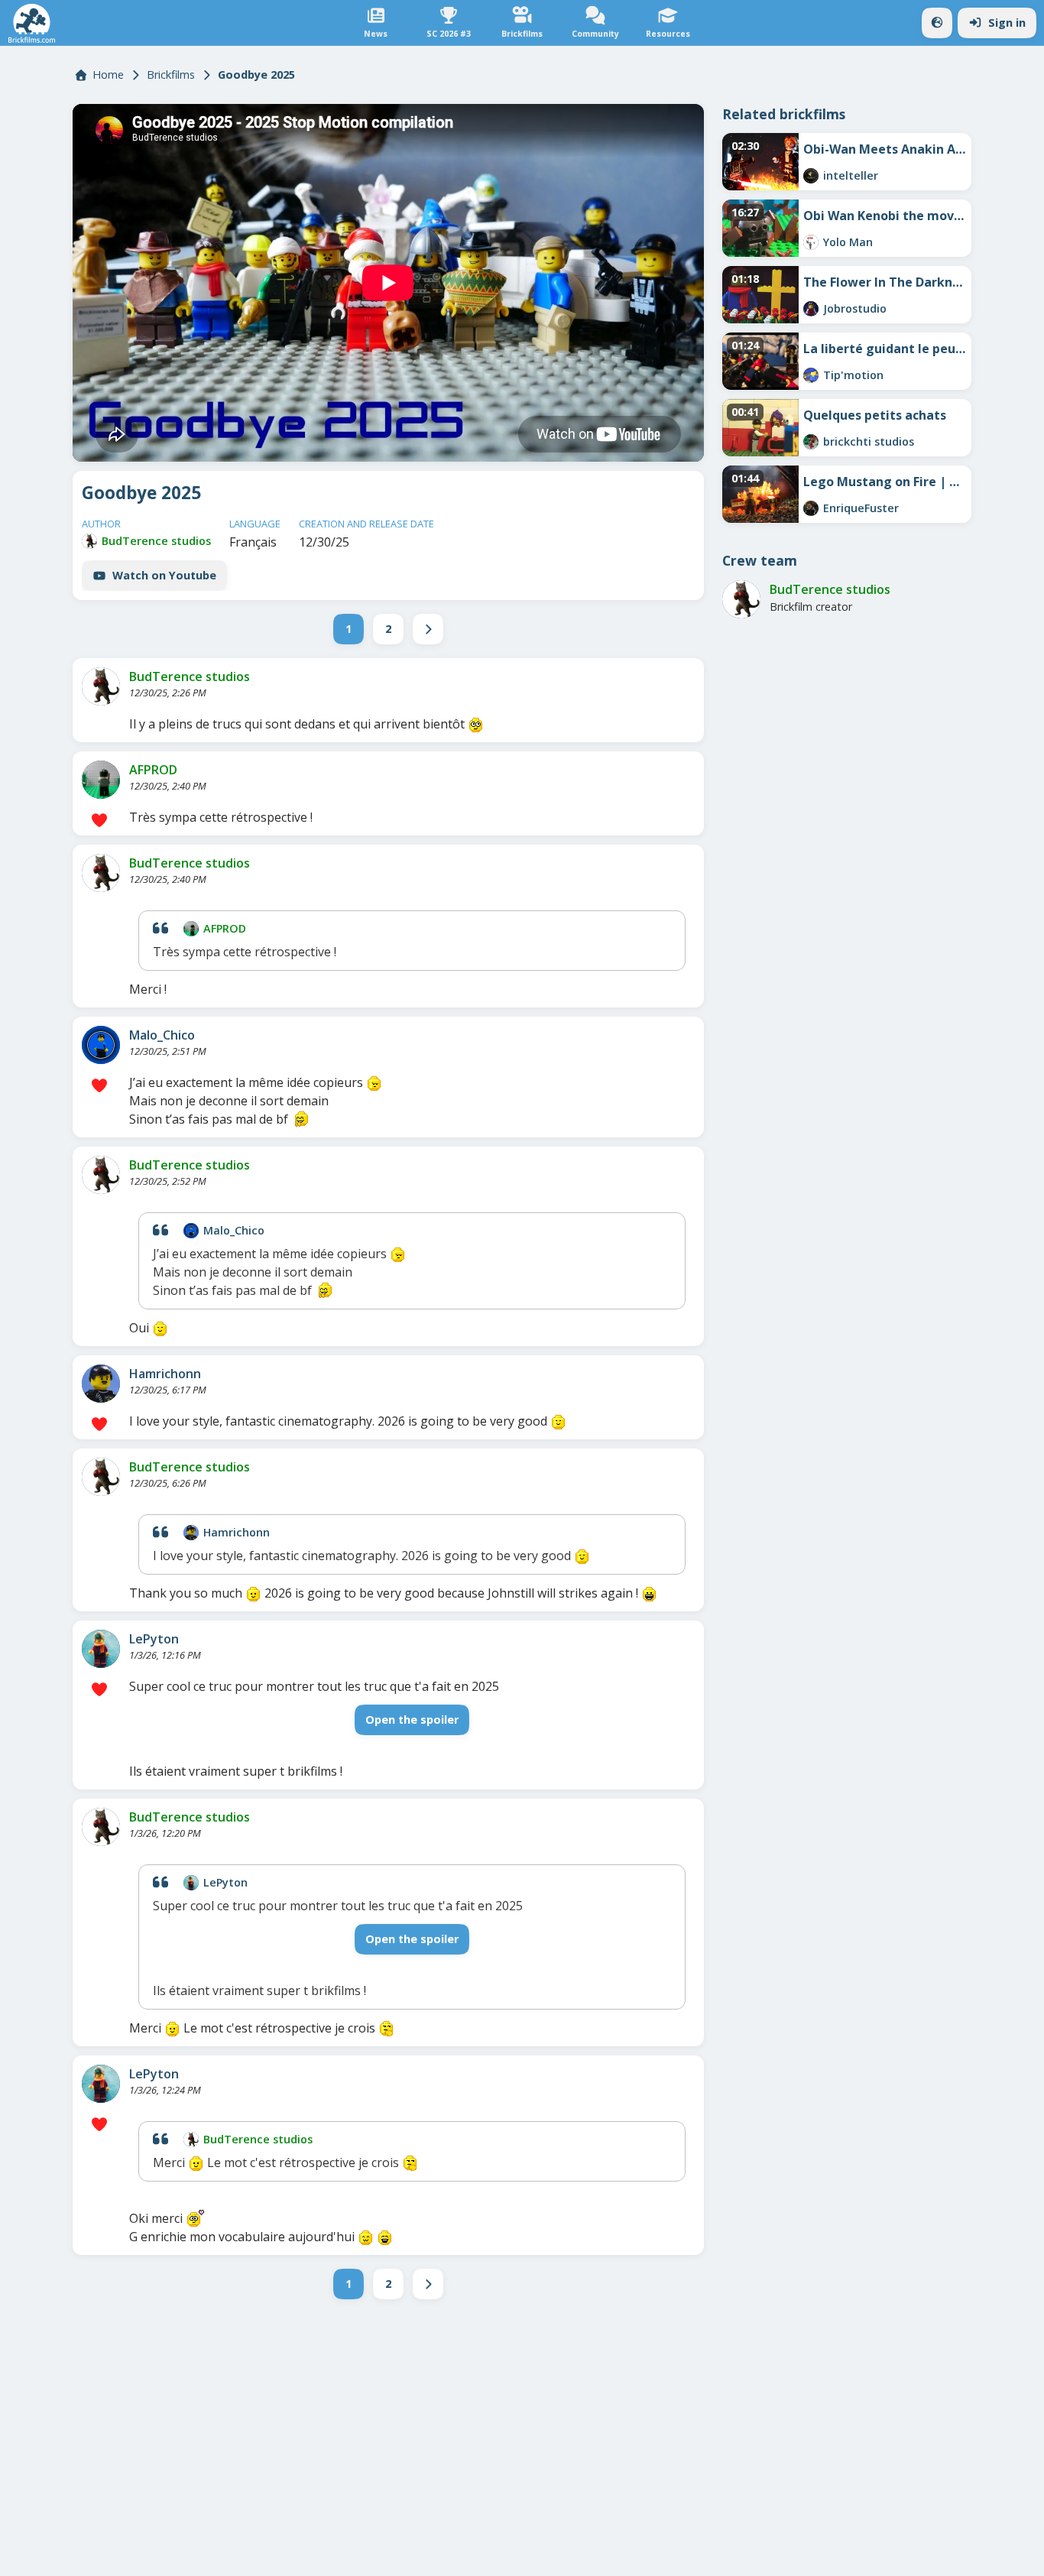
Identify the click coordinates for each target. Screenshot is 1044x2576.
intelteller (851, 175)
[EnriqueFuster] (811, 508)
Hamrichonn (165, 1374)
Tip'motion (853, 375)
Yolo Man (848, 242)
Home (108, 75)
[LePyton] (101, 1649)
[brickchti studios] (811, 442)
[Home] (32, 23)
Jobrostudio (855, 308)
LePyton (154, 1639)
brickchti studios (869, 441)
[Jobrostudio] (811, 309)
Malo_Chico (162, 1035)
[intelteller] (811, 176)
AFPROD (153, 770)
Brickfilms (171, 75)
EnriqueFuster (861, 508)
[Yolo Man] (811, 242)
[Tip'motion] (811, 375)
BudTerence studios (156, 541)
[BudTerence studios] (89, 541)
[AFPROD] (101, 780)
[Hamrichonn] (101, 1384)
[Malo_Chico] (101, 1045)
